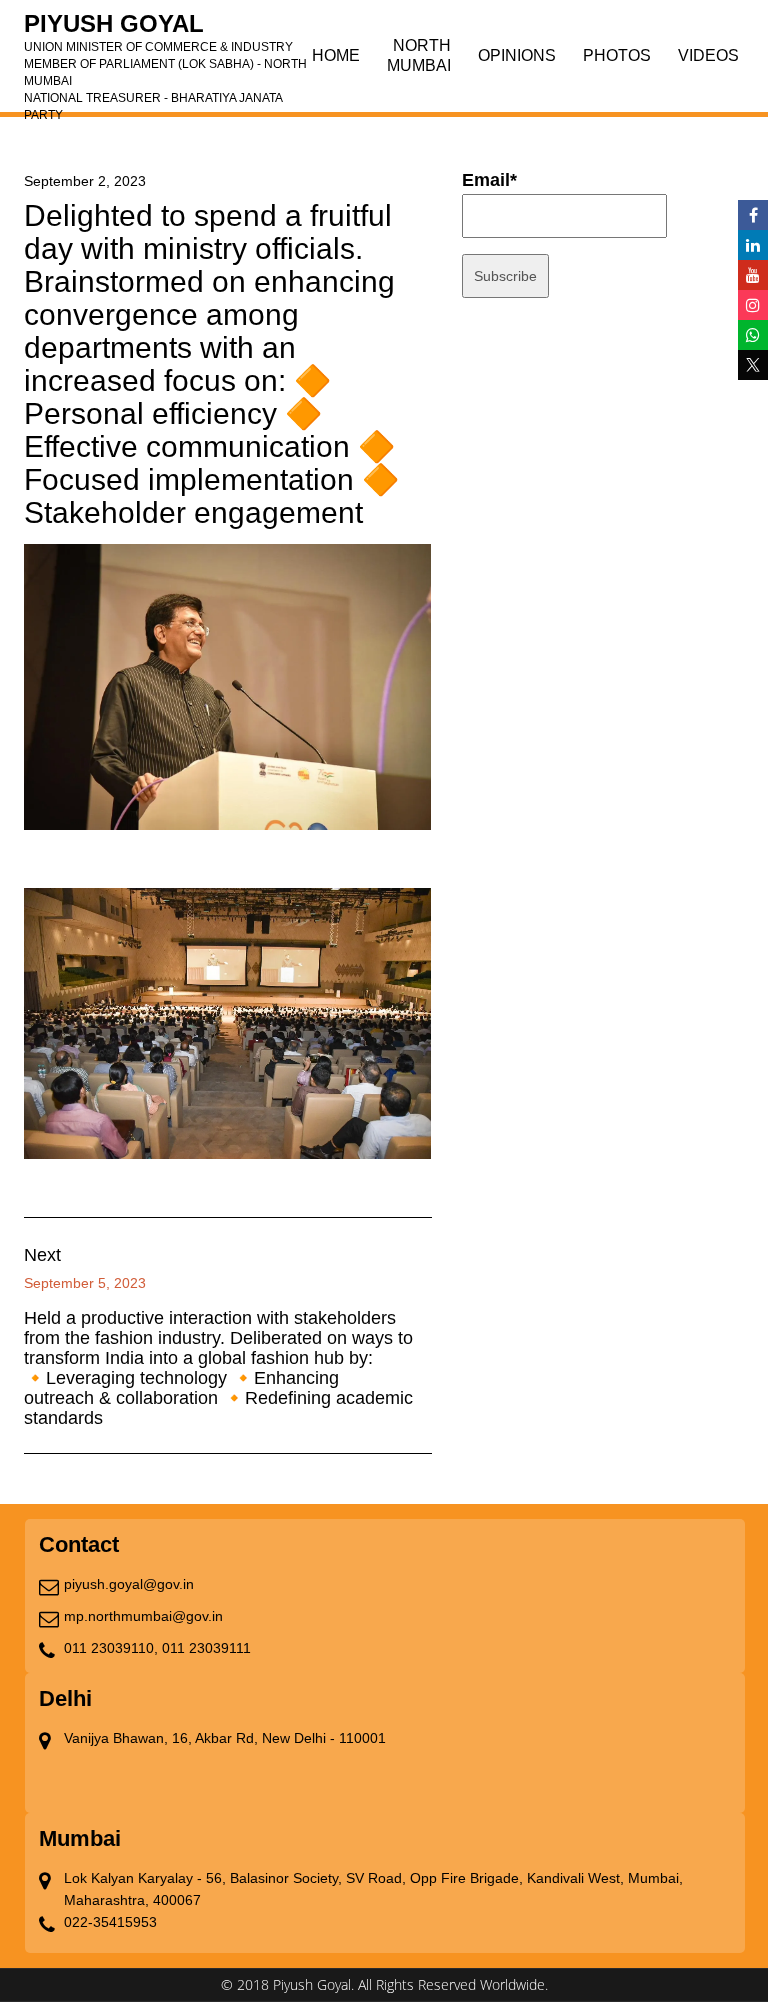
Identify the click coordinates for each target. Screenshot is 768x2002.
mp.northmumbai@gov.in (143, 1616)
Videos (708, 55)
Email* (489, 180)
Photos (617, 55)
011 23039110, (111, 1648)
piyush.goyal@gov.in (129, 1584)
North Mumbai (419, 55)
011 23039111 (206, 1648)
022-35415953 (110, 1922)
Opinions (517, 55)
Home (336, 55)
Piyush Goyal (165, 30)
